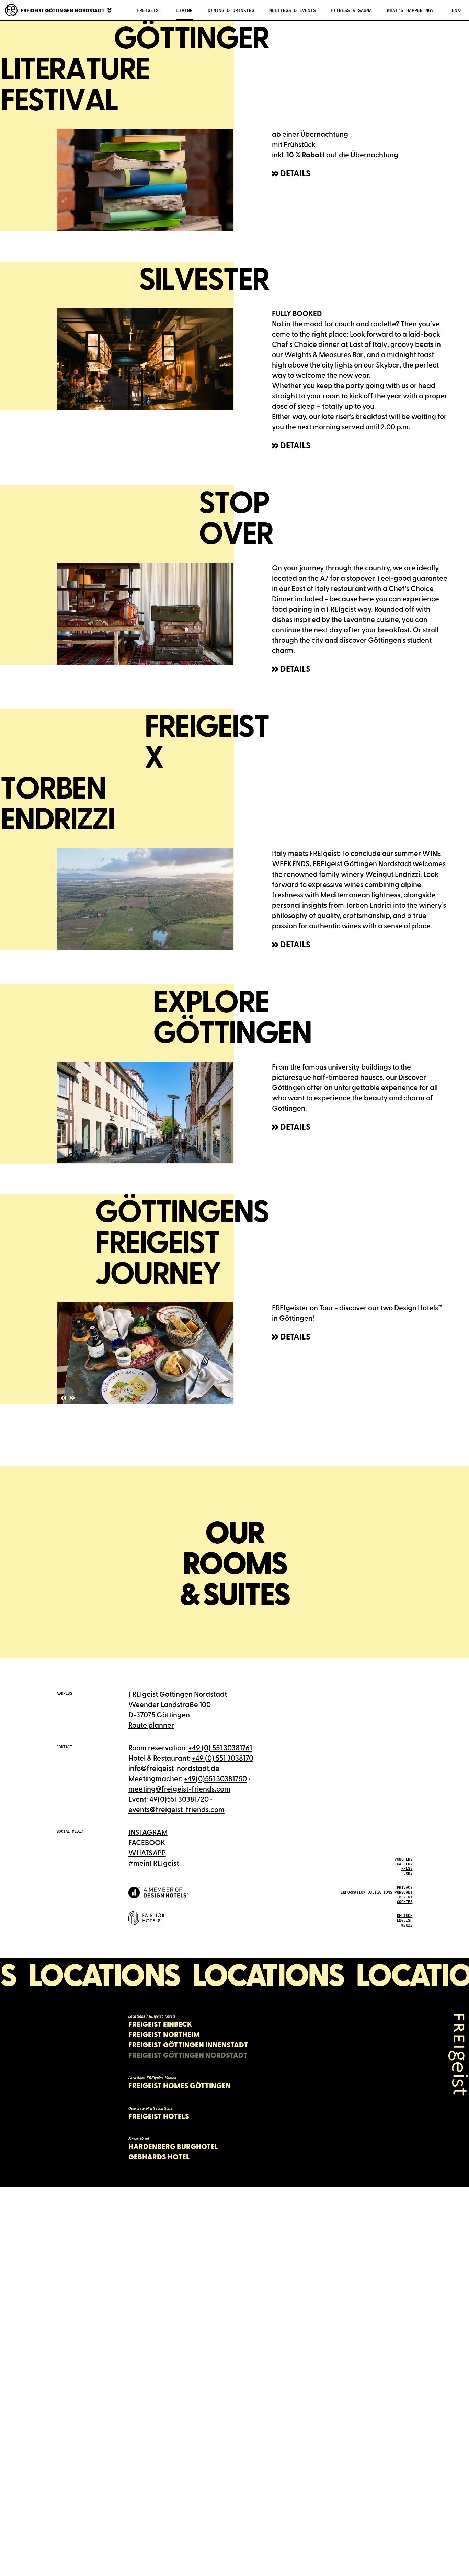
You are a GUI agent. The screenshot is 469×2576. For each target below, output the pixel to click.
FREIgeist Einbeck (160, 2024)
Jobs (408, 1873)
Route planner (151, 1725)
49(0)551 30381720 (179, 1799)
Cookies (405, 1902)
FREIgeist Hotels (159, 2116)
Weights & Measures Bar (324, 354)
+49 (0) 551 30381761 (220, 1747)
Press (407, 1868)
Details (295, 173)
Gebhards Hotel (159, 2157)
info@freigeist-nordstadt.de (174, 1768)
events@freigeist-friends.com (176, 1809)
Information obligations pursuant (376, 1892)
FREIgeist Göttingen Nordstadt (188, 2055)
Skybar (388, 365)
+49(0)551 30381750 (215, 1778)
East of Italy (368, 344)
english (405, 1920)
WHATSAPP (147, 1852)
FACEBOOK (147, 1842)
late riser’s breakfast (354, 416)
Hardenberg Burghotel (173, 2146)
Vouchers (403, 1859)
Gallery (405, 1864)
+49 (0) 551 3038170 (223, 1758)
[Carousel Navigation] (68, 1399)
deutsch (405, 1916)
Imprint (405, 1897)
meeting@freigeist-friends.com (179, 1789)
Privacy (405, 1887)
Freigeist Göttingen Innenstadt (188, 2045)
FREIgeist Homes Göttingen (180, 2086)
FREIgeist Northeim (164, 2034)
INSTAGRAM (148, 1832)
